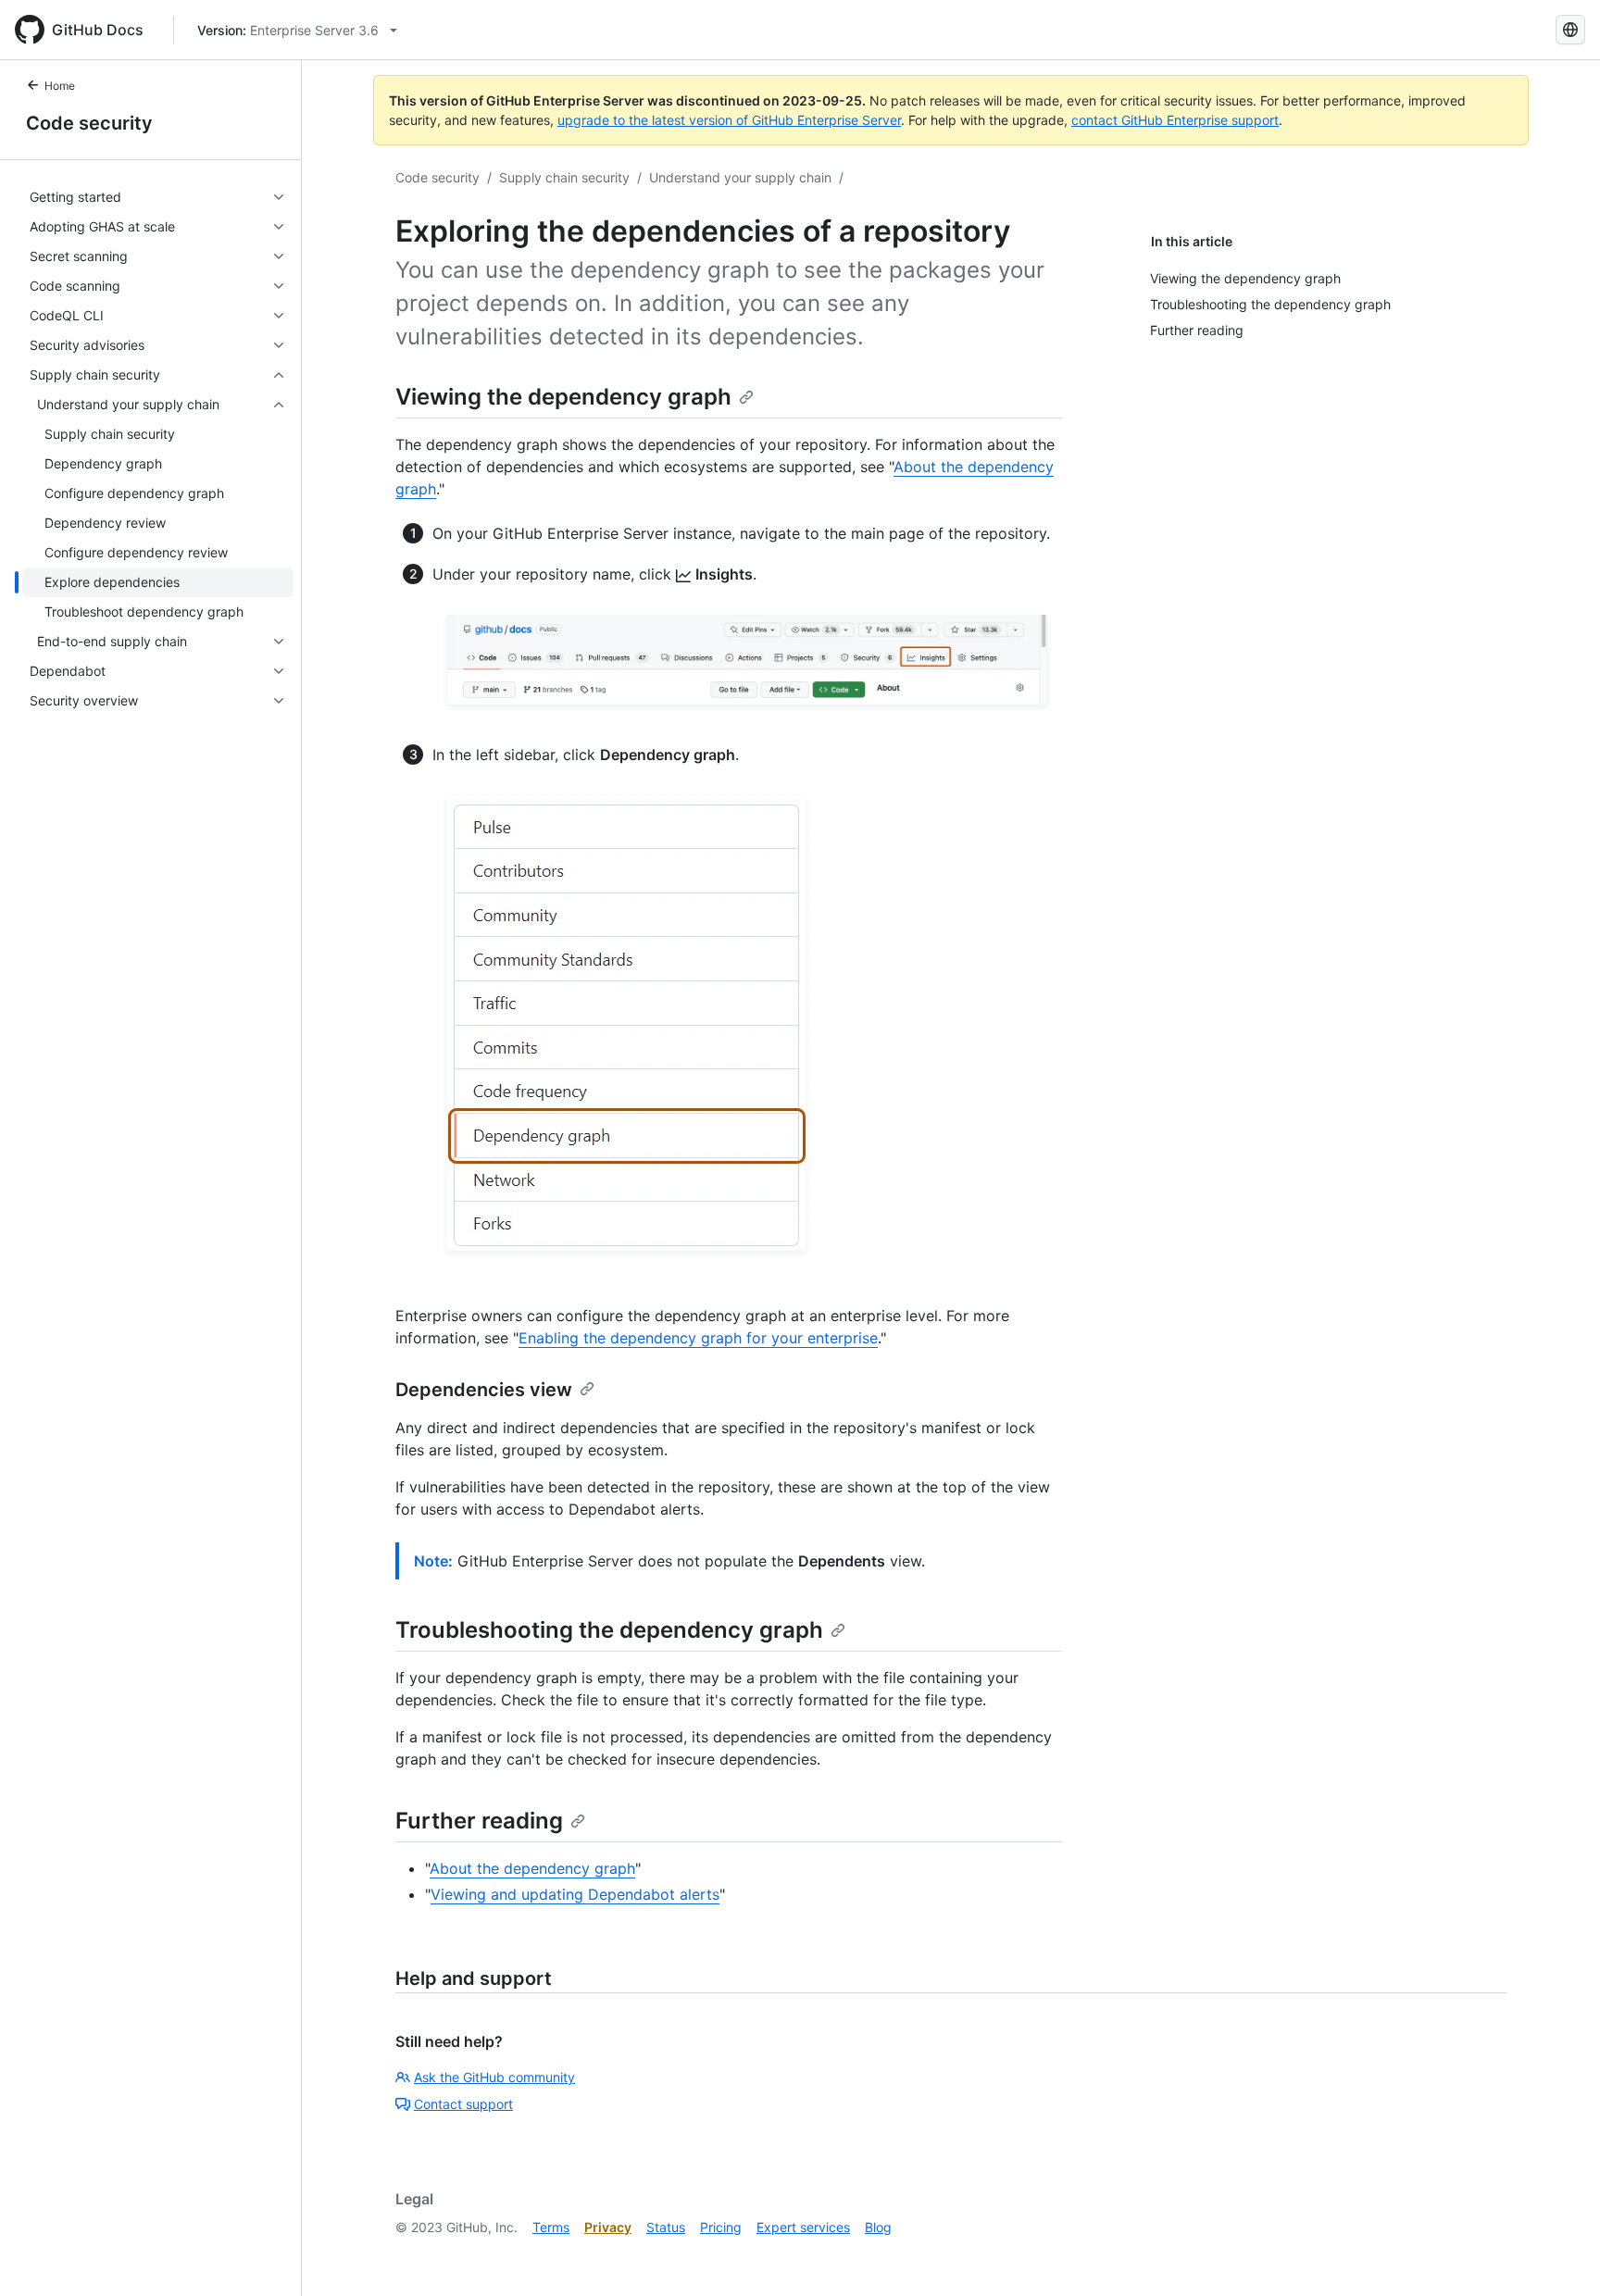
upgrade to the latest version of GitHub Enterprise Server (729, 120)
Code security (89, 123)
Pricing (721, 2227)
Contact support (463, 2104)
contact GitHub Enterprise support (1175, 120)
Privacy (608, 2227)
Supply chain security (564, 177)
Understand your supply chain (740, 177)
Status (666, 2227)
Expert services (803, 2227)
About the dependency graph (532, 1868)
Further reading (479, 1821)
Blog (878, 2227)
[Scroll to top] (1559, 2255)
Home (60, 86)
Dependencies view (484, 1390)
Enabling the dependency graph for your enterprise (698, 1338)
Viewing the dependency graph (563, 397)
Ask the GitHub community (494, 2077)
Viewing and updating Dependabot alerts (575, 1894)
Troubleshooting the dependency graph (609, 1630)
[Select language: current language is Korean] (1570, 30)
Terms (551, 2227)
